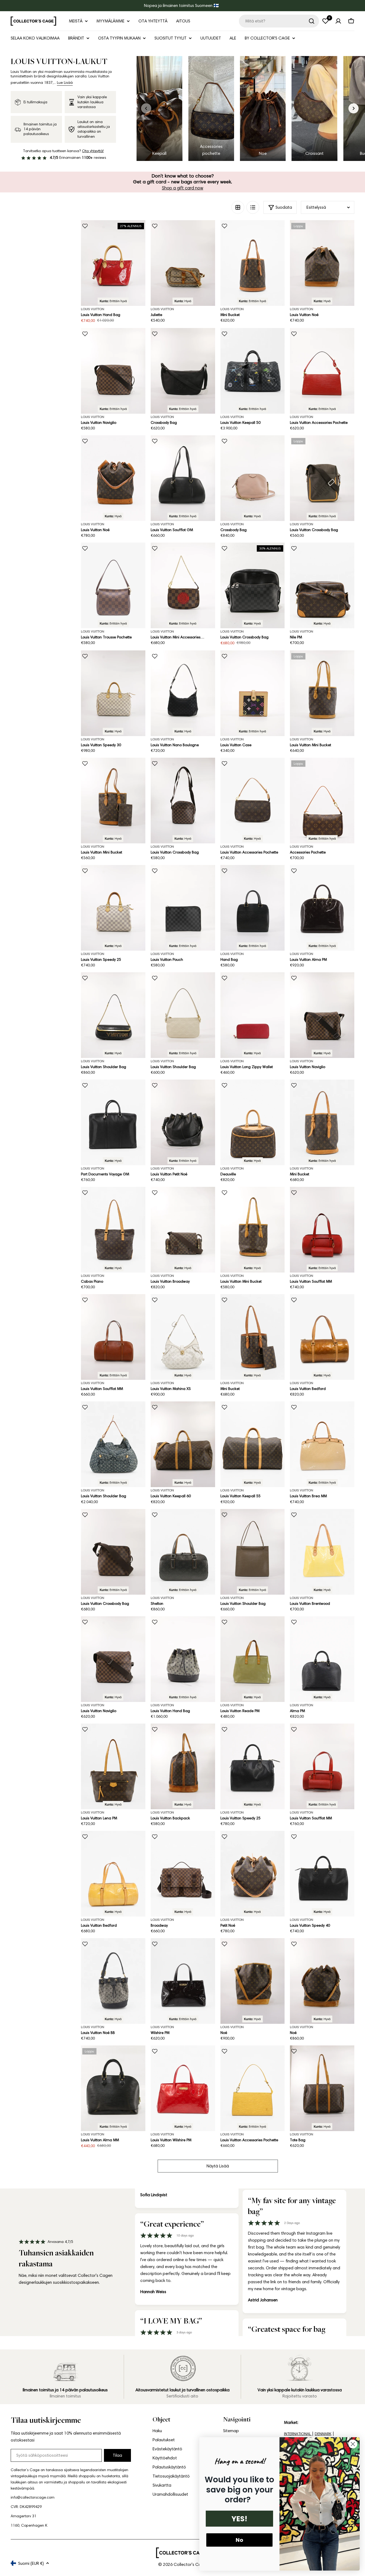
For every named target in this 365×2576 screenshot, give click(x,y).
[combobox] (279, 21)
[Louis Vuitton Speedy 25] (113, 908)
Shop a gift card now (183, 188)
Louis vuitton (162, 309)
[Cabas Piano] (113, 1230)
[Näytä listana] (253, 207)
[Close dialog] (353, 2444)
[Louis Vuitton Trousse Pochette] (113, 585)
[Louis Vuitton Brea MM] (322, 1444)
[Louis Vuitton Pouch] (183, 908)
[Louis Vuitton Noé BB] (113, 1981)
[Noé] (253, 1981)
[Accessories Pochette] (322, 801)
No (239, 2540)
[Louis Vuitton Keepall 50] (253, 371)
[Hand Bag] (253, 908)
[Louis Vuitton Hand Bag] (113, 263)
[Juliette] (183, 263)
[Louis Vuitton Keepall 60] (183, 1444)
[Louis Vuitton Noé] (322, 263)
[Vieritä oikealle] (354, 108)
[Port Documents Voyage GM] (113, 1122)
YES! (239, 2519)
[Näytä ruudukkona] (238, 207)
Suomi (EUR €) (31, 2563)
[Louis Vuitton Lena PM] (113, 1766)
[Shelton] (183, 1552)
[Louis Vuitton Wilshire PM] (183, 2088)
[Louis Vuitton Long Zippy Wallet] (253, 1015)
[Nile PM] (322, 585)
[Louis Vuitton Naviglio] (113, 371)
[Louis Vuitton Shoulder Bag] (113, 1015)
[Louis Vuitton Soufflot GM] (183, 478)
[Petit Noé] (253, 1874)
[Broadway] (183, 1874)
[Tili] (338, 21)
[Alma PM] (322, 1659)
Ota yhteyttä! (93, 151)
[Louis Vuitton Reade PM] (253, 1659)
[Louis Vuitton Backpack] (183, 1766)
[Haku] (312, 21)
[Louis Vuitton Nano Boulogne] (183, 693)
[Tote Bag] (322, 2088)
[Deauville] (253, 1122)
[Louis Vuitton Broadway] (183, 1230)
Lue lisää (65, 83)
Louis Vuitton (93, 309)
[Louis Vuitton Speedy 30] (113, 693)
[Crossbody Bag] (183, 371)
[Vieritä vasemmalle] (146, 108)
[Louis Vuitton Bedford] (322, 1337)
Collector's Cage (190, 2564)
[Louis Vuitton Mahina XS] (183, 1337)
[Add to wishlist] (85, 226)
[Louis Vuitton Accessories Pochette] (322, 371)
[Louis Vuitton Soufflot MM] (322, 1230)
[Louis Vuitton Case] (253, 693)
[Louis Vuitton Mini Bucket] (322, 693)
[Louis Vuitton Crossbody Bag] (322, 478)
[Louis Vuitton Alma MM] (113, 2088)
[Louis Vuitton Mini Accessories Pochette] (183, 585)
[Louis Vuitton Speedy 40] (322, 1874)
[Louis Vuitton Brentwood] (322, 1552)
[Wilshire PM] (183, 1981)
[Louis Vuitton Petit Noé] (183, 1122)
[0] (325, 21)
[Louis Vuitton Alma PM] (322, 908)
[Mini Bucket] (253, 263)
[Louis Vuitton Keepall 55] (253, 1444)
